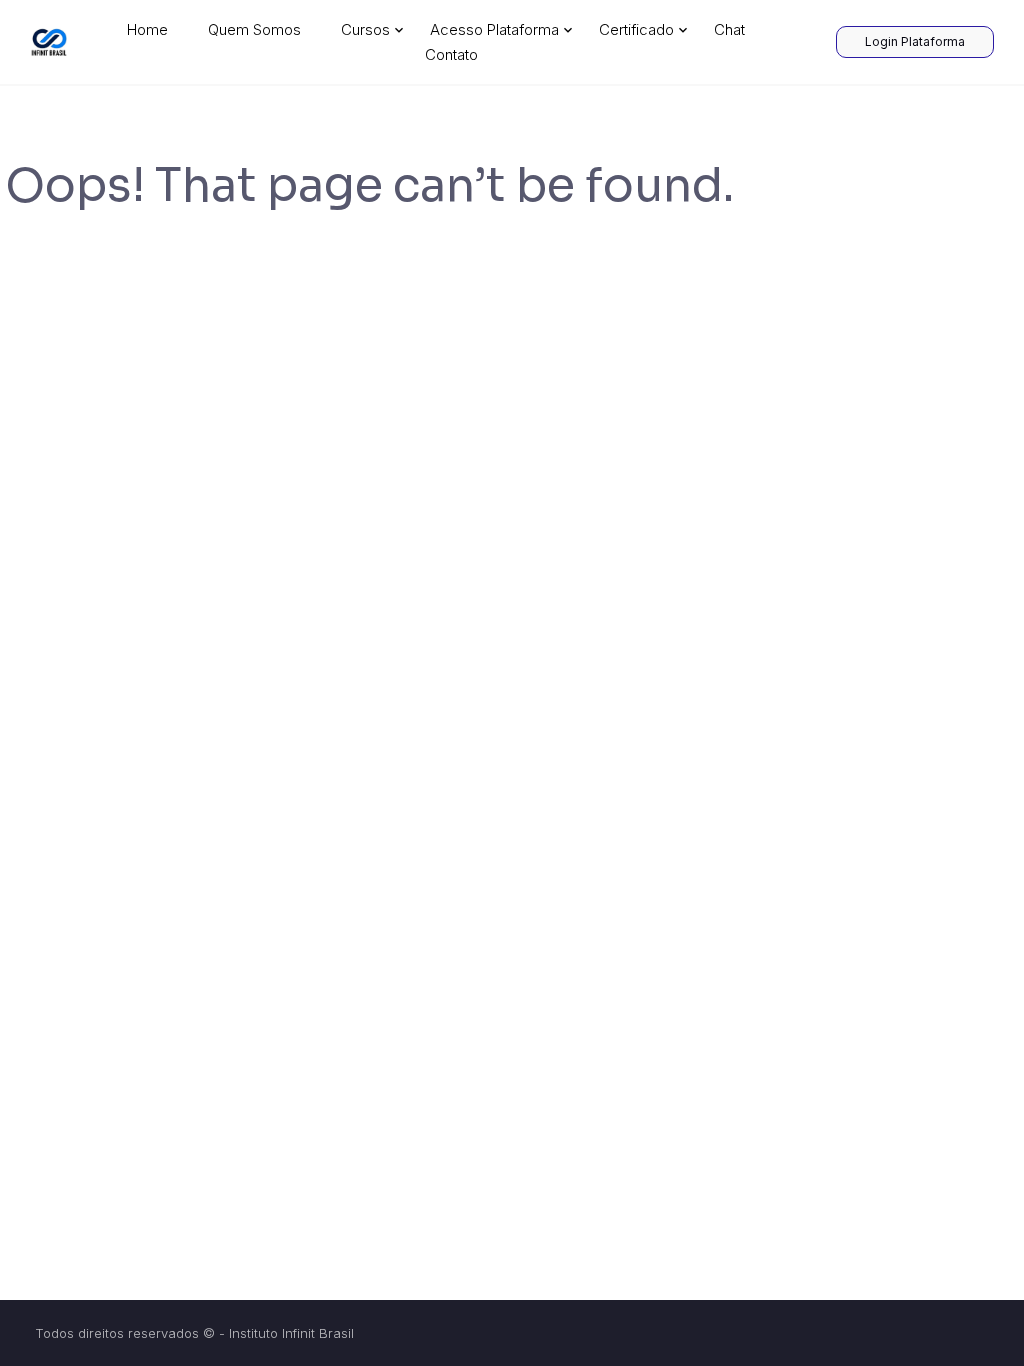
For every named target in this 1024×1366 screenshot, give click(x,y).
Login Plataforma (915, 41)
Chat (729, 29)
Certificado (636, 29)
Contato (451, 54)
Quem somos (254, 29)
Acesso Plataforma (494, 29)
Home (147, 29)
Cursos (365, 29)
